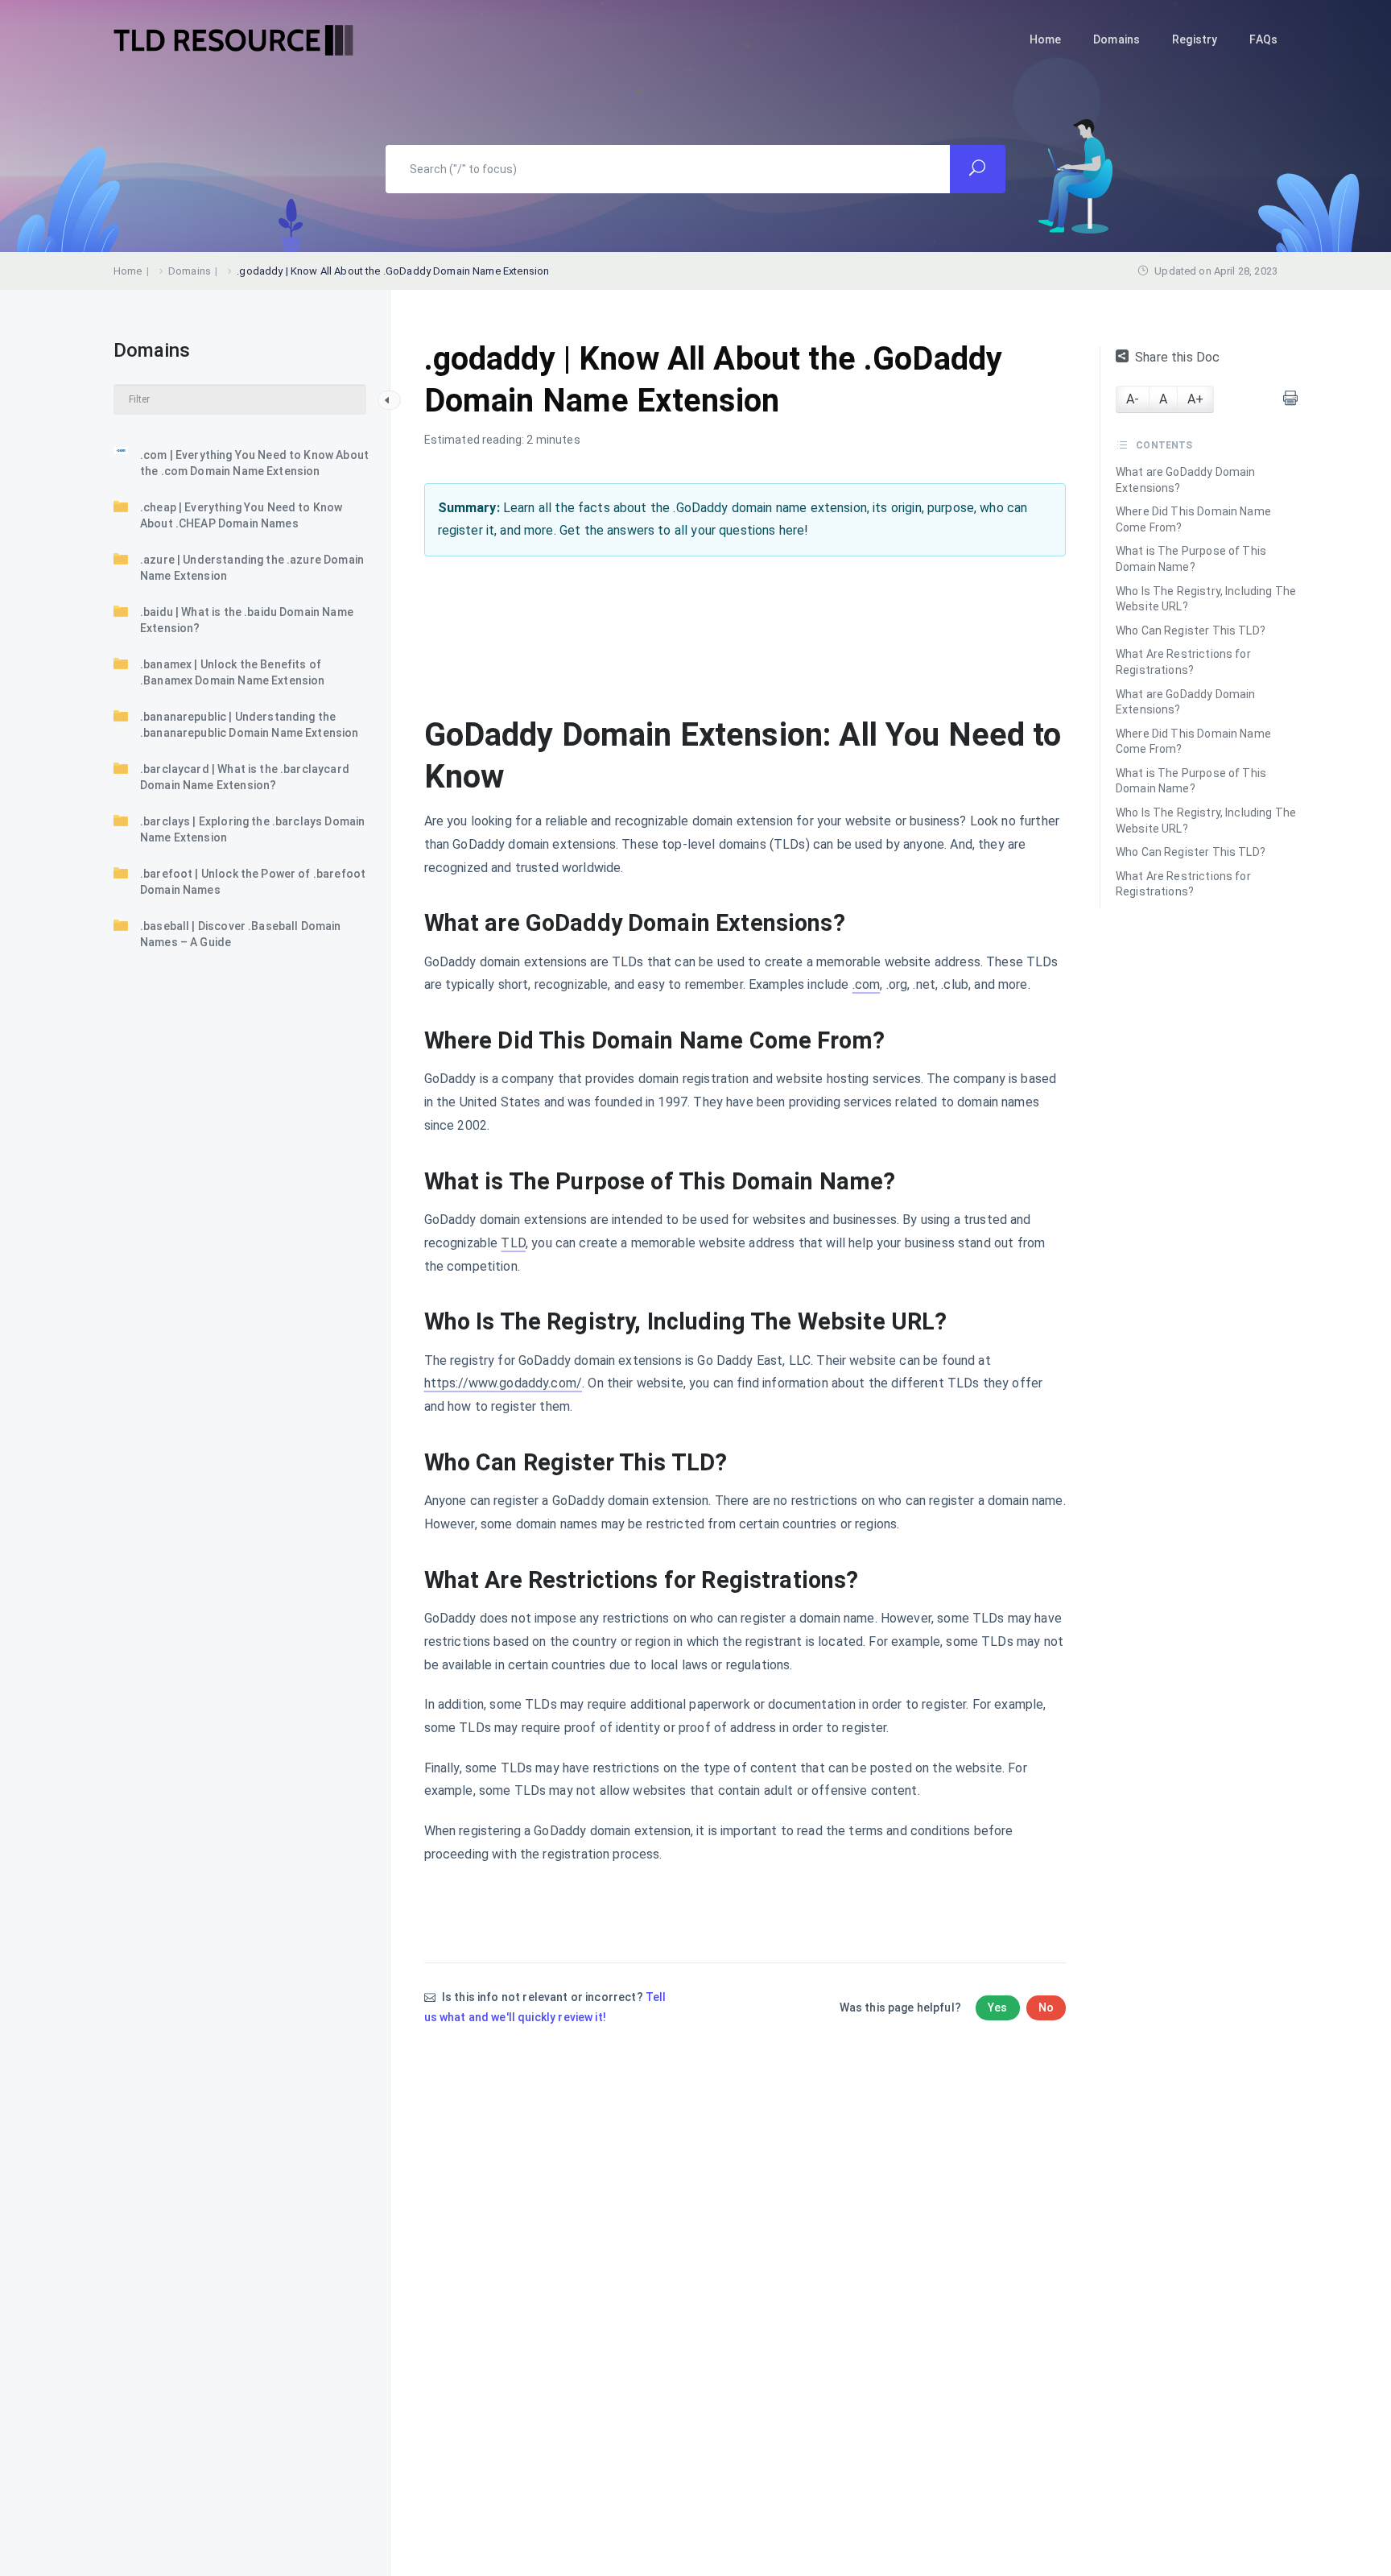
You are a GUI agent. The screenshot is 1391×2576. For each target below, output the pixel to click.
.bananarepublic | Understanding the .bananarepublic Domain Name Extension (250, 725)
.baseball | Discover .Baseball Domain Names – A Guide (241, 934)
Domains (1117, 39)
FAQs (1263, 39)
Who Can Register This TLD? (1191, 631)
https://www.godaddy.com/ (504, 1383)
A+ (1195, 399)
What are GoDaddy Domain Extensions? (1185, 480)
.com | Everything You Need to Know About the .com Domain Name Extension (254, 463)
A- (1133, 399)
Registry (1195, 39)
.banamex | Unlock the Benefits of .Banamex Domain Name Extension (233, 672)
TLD (513, 1243)
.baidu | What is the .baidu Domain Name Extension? (247, 620)
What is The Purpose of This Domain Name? (1191, 559)
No (1046, 2007)
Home (1046, 39)
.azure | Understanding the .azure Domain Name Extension (252, 568)
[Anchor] (857, 923)
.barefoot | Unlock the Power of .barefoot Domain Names (253, 882)
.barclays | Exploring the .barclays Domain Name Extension (252, 829)
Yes (997, 2007)
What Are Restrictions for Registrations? (1183, 662)
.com (867, 984)
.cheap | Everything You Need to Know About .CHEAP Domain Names (241, 515)
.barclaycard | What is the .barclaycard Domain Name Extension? (245, 777)
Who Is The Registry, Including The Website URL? (1206, 599)
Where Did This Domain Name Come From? (1193, 519)
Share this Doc (1177, 357)
